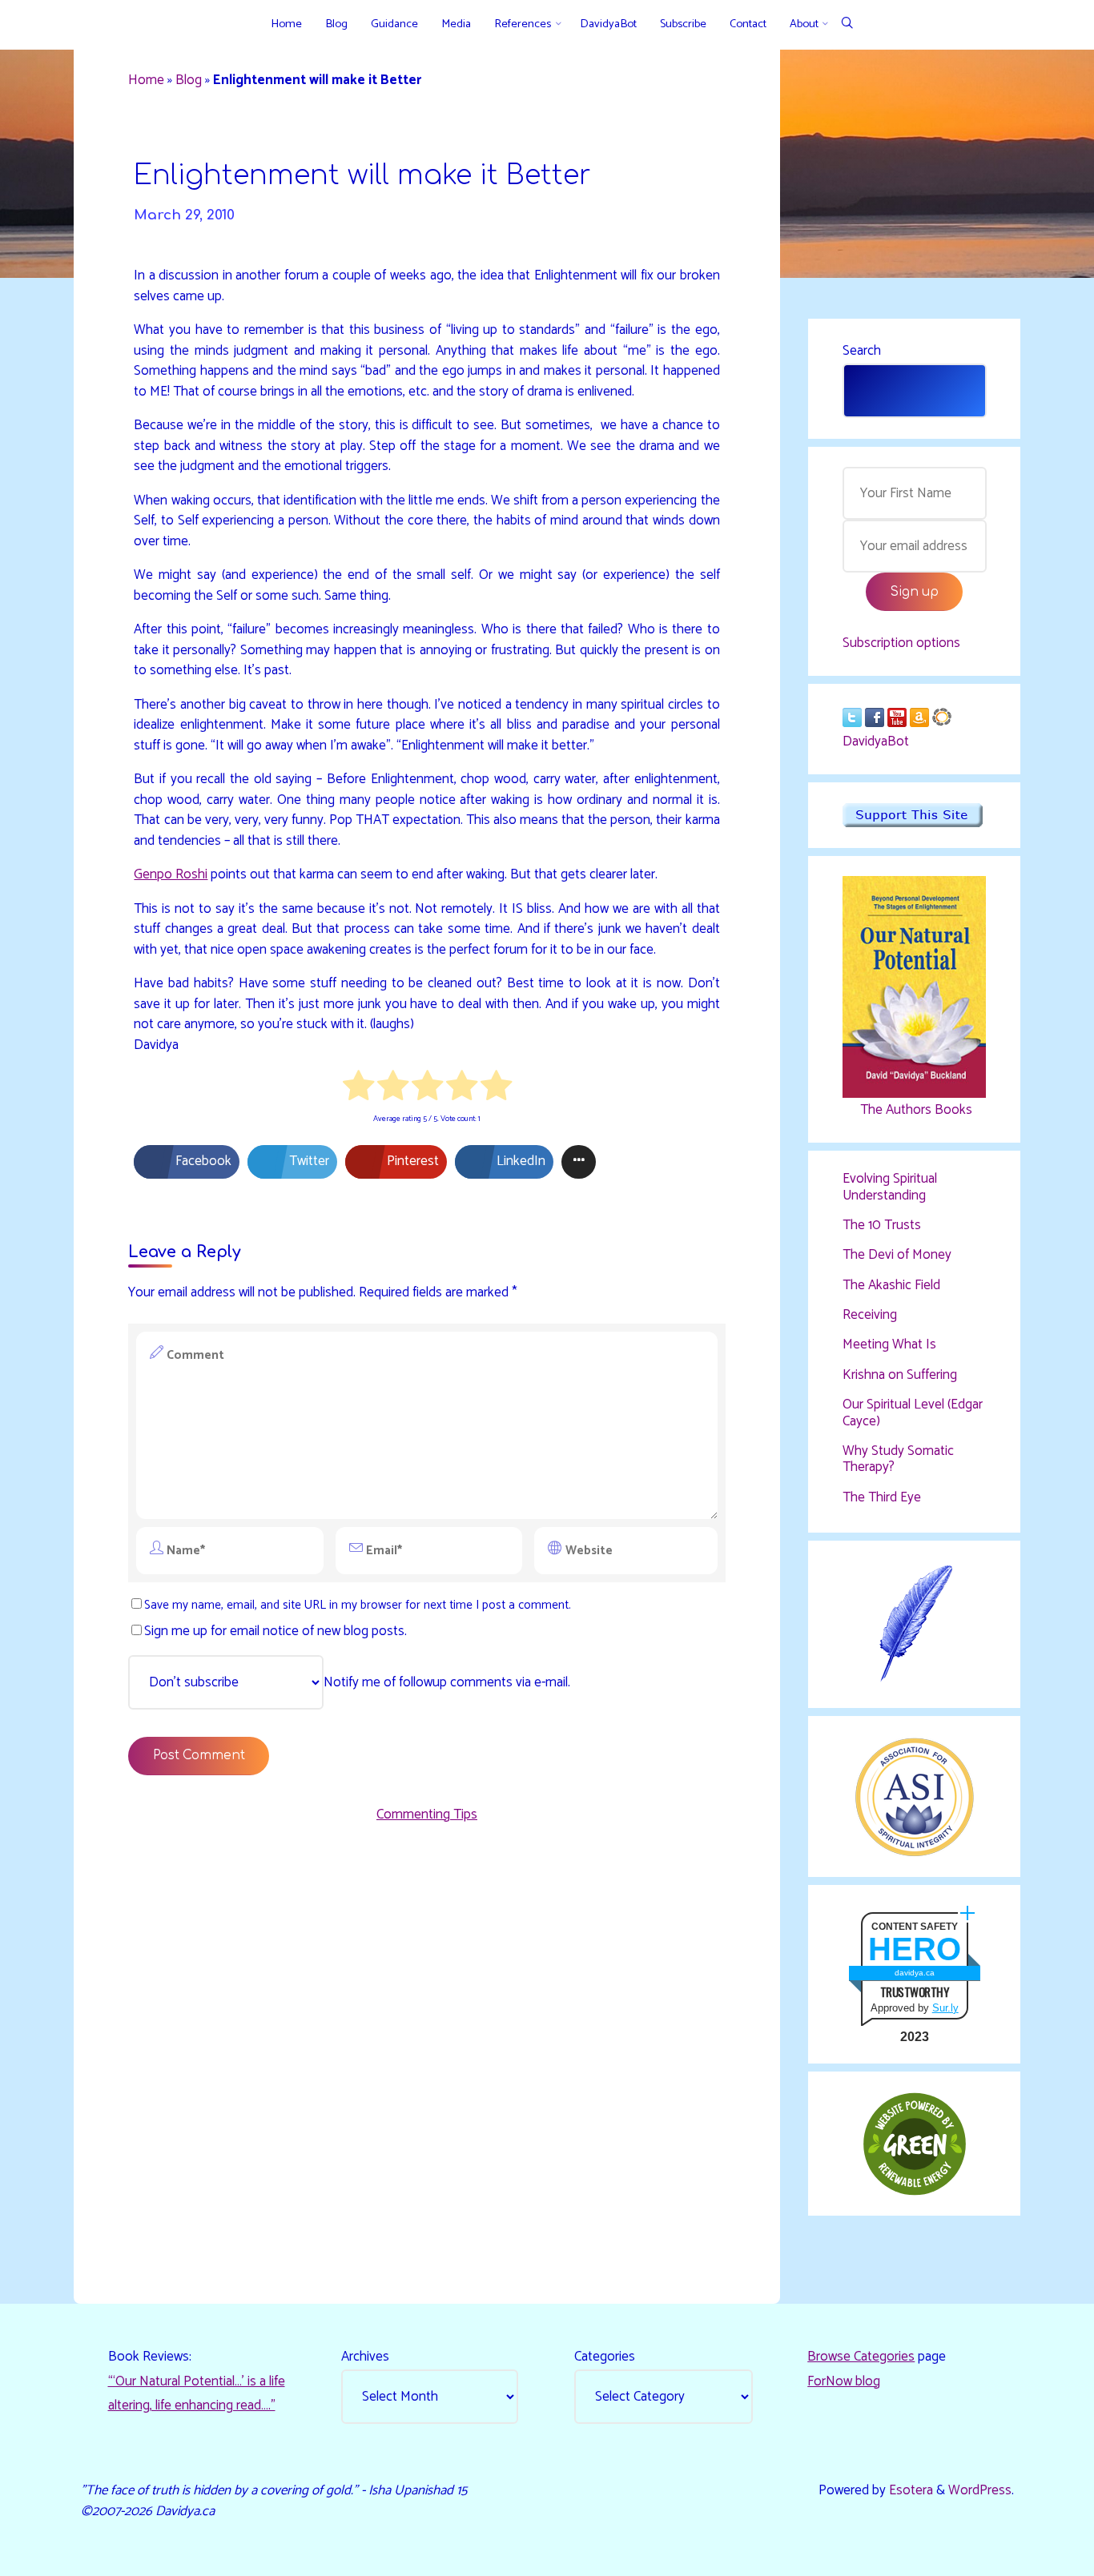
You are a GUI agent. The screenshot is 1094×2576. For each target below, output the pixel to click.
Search (862, 351)
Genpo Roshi (171, 874)
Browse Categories (861, 2357)
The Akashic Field (891, 1285)
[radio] (358, 1089)
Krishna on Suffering (900, 1375)
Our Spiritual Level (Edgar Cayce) (913, 1413)
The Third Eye (882, 1497)
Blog (189, 80)
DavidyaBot (876, 741)
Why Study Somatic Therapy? (898, 1459)
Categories (605, 2357)
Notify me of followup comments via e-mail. (447, 1682)
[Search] (847, 24)
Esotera (909, 2490)
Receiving (870, 1315)
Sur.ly (945, 2008)
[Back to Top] (1032, 2554)
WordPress (980, 2490)
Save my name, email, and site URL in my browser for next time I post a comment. (358, 1605)
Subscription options (901, 643)
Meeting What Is (889, 1344)
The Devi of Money (897, 1255)
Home (146, 80)
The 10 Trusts (882, 1225)
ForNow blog (844, 2381)
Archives (365, 2357)
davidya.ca (915, 1973)
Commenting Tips (427, 1814)
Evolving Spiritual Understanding (890, 1187)
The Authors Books (915, 1110)
